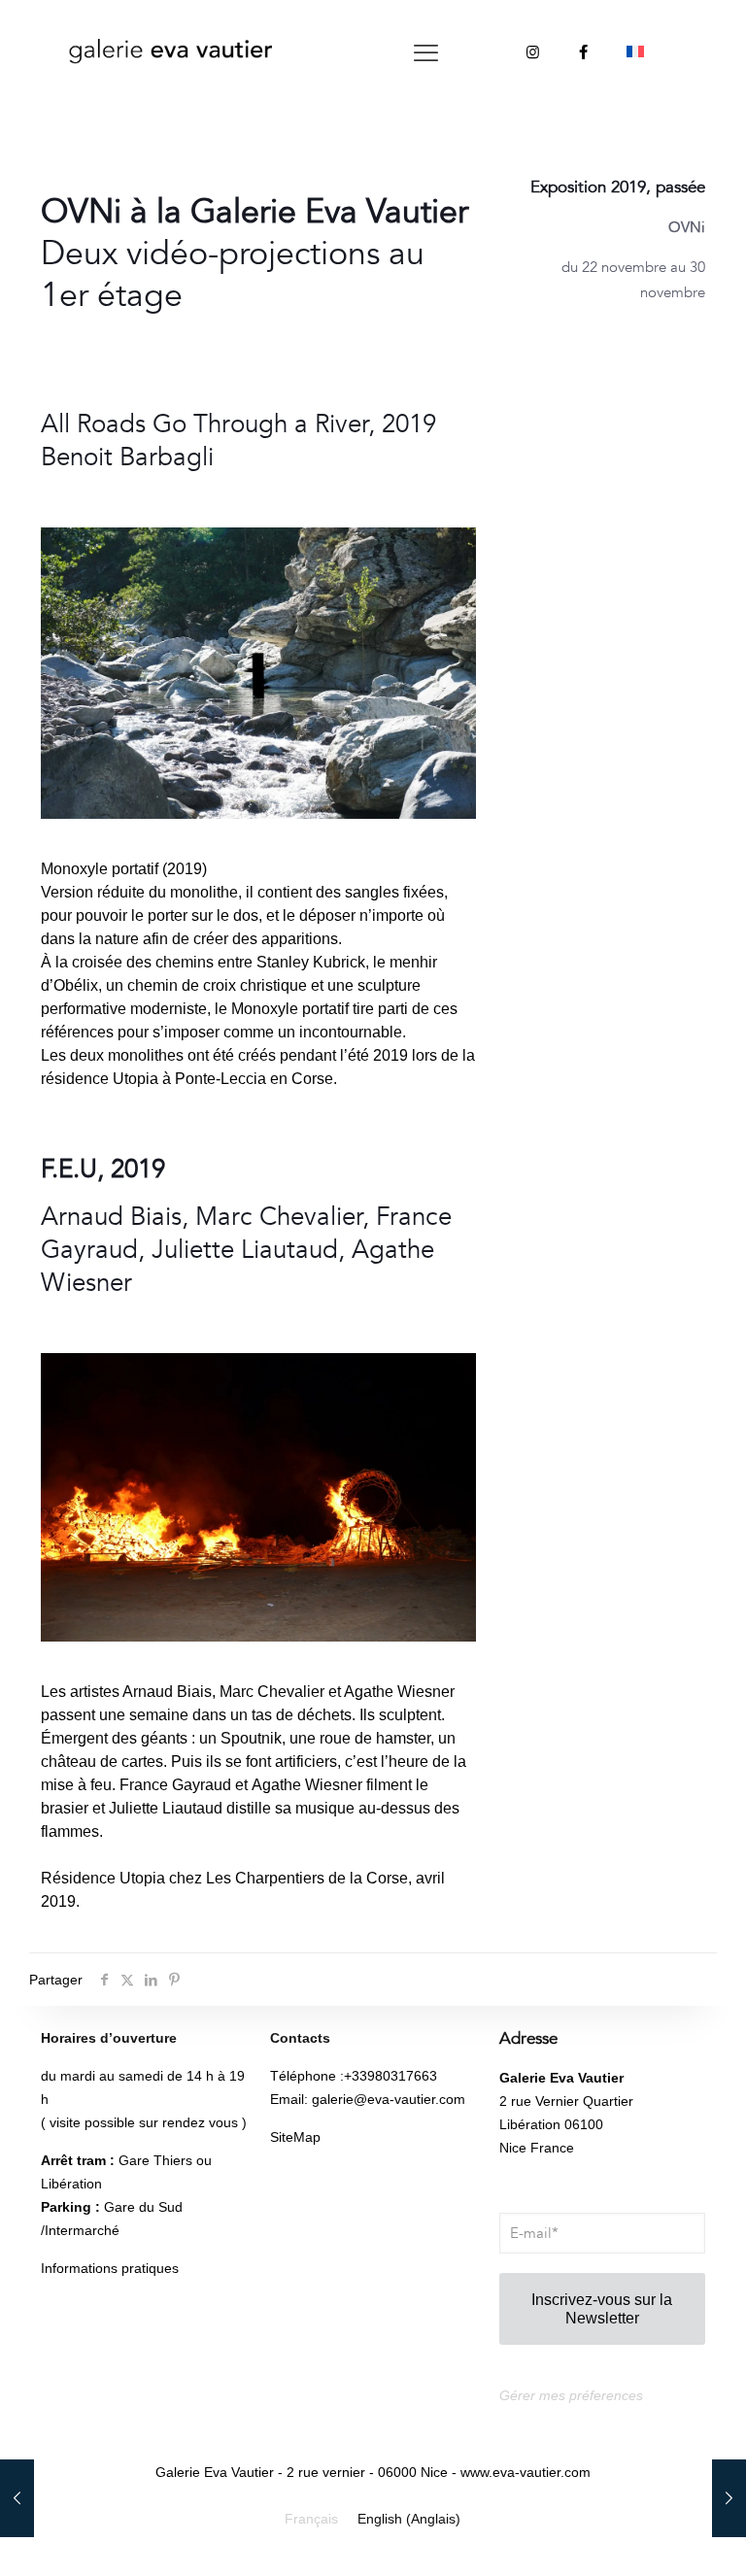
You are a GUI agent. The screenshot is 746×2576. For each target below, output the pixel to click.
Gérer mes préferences (571, 2395)
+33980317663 (390, 2076)
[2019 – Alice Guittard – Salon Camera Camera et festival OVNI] (17, 2498)
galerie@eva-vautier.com (389, 2099)
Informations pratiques (110, 2268)
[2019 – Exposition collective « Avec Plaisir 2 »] (729, 2498)
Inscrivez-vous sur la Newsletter (602, 2309)
